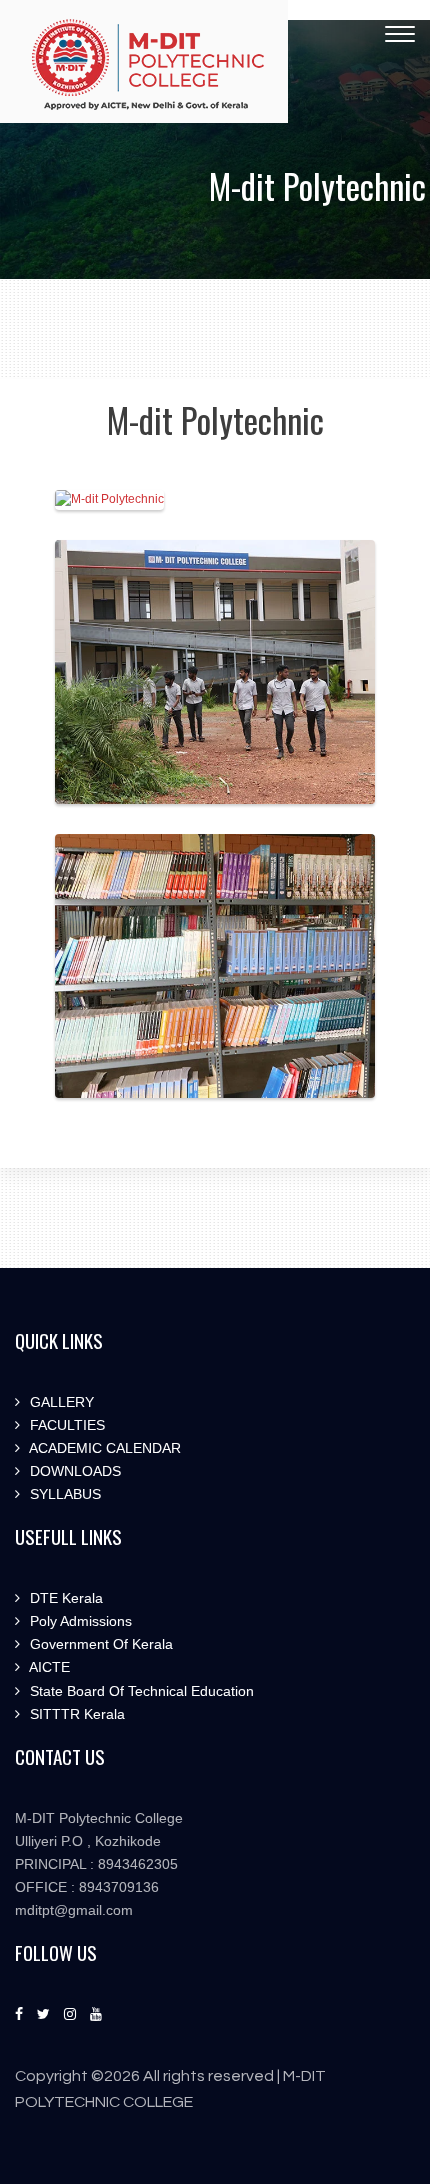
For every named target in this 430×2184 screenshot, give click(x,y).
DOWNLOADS (73, 1471)
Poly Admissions (79, 1621)
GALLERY (60, 1402)
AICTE (48, 1667)
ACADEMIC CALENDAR (103, 1448)
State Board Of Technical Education (140, 1691)
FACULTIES (65, 1425)
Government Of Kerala (99, 1644)
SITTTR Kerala (75, 1714)
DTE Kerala (64, 1598)
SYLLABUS (63, 1494)
